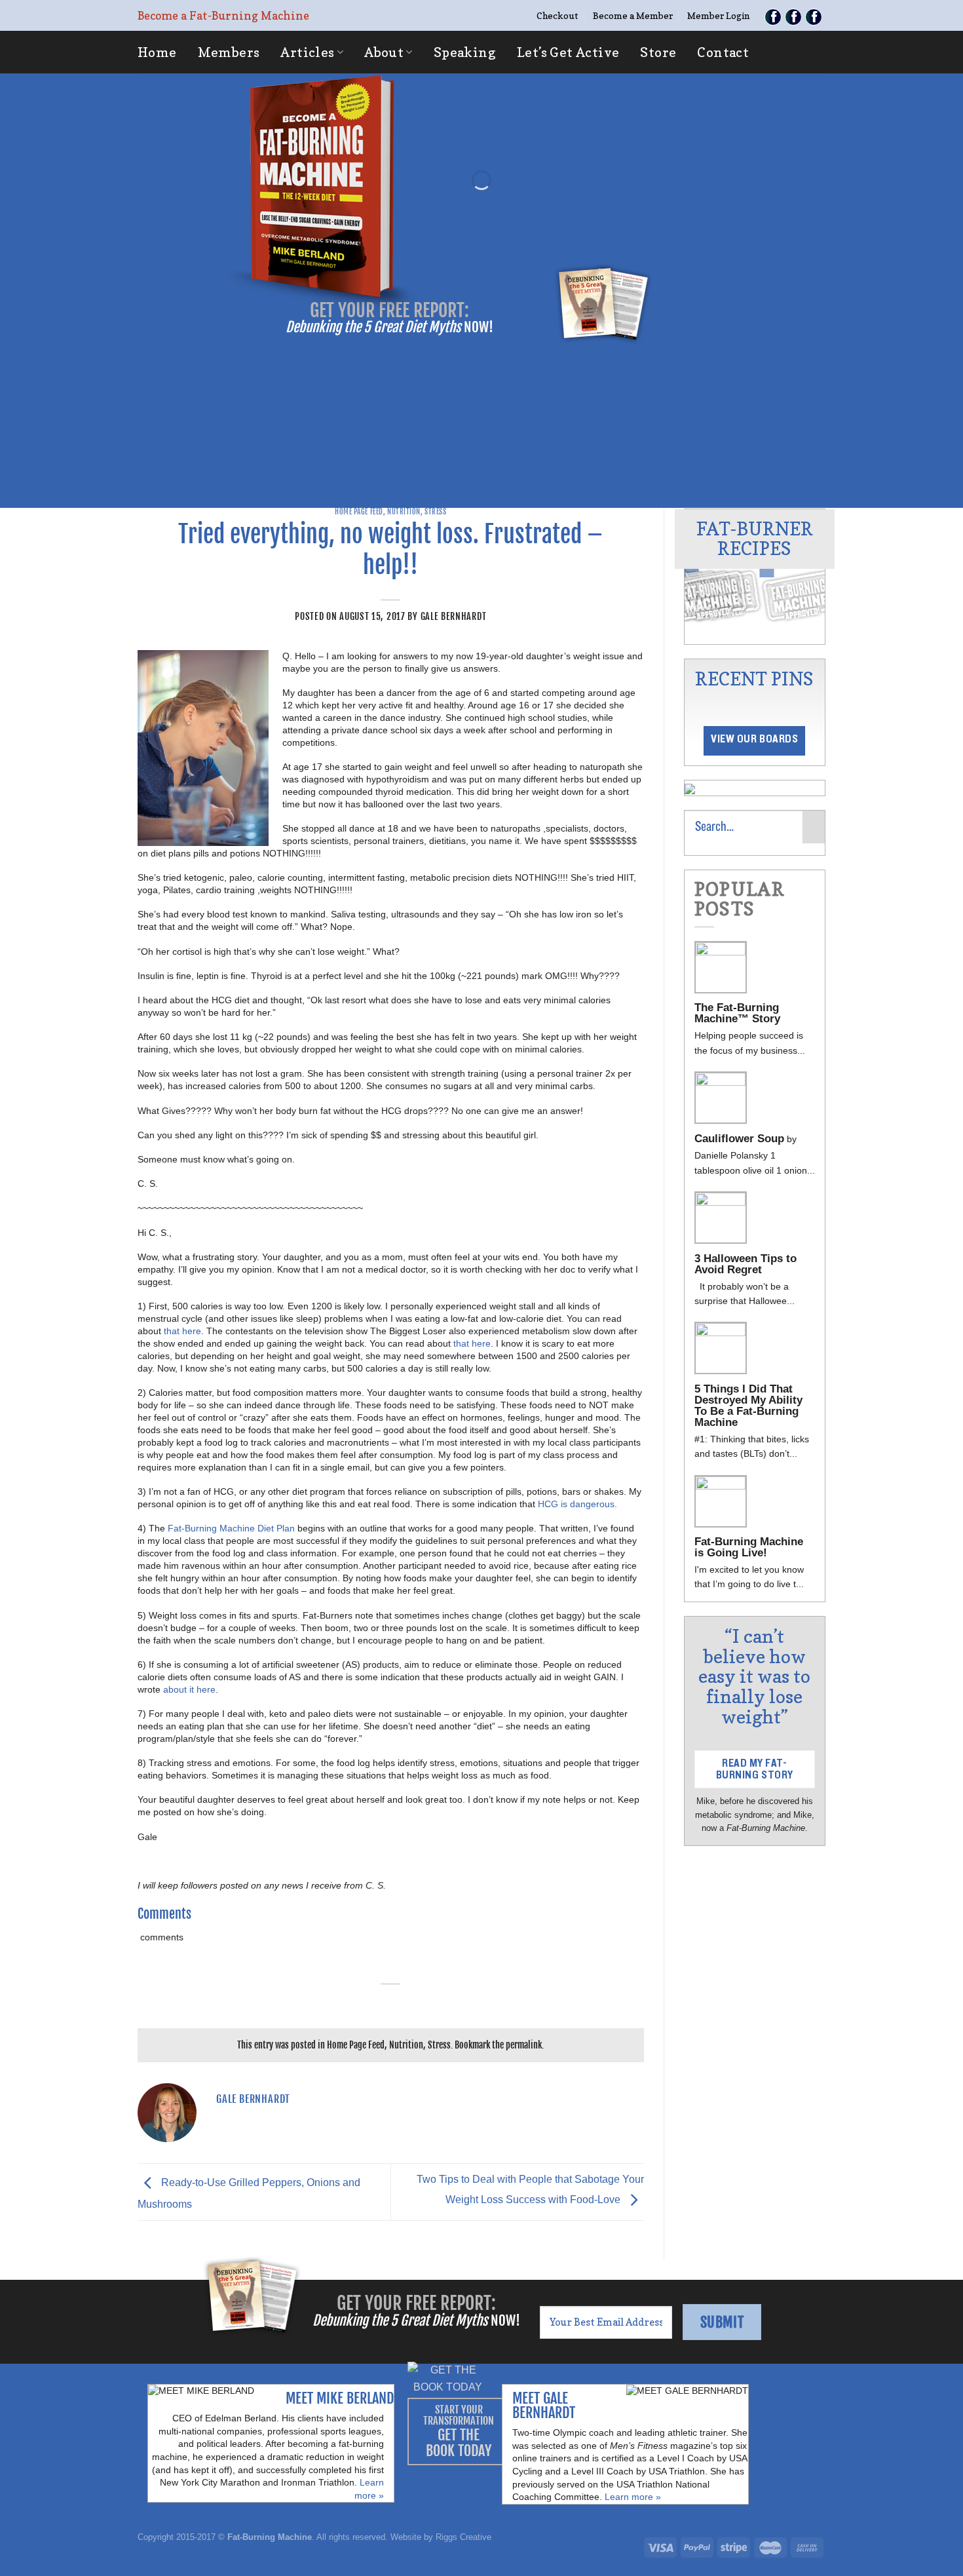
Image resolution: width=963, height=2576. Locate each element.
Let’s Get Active (568, 52)
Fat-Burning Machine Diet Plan (231, 1528)
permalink (524, 2045)
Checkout (557, 15)
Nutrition (404, 512)
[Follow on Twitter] (793, 17)
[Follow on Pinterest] (814, 17)
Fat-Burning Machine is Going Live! (749, 1547)
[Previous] (692, 554)
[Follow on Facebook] (773, 17)
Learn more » (633, 2497)
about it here (189, 1689)
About (384, 52)
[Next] (817, 554)
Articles (307, 52)
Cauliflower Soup (739, 1139)
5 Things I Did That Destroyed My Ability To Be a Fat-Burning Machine (748, 1406)
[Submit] (814, 827)
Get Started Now (483, 248)
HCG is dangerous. (579, 1504)
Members (229, 52)
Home (157, 52)
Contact (723, 52)
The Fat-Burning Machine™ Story (737, 1013)
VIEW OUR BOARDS (754, 739)
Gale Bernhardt (454, 616)
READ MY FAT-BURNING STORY (755, 1769)
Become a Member (633, 15)
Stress (435, 512)
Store (658, 52)
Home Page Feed (359, 512)
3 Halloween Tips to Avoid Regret (746, 1264)
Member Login (718, 15)
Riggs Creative (463, 2537)
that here (182, 1331)
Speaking (465, 52)
